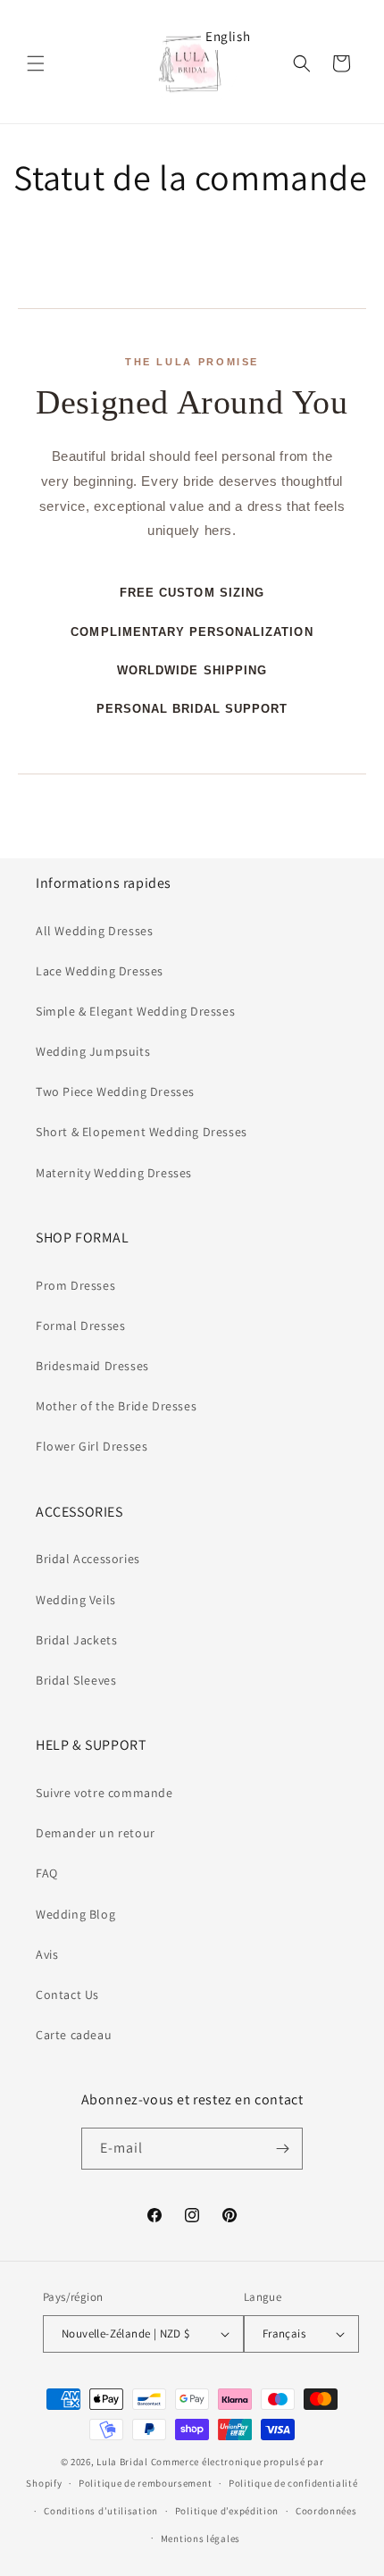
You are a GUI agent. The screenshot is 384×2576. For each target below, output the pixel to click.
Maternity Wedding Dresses (114, 1173)
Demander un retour (96, 1833)
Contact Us (67, 1995)
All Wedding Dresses (94, 931)
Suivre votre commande (104, 1793)
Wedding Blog (75, 1914)
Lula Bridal (122, 2462)
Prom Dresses (75, 1285)
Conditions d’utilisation (101, 2511)
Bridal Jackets (76, 1640)
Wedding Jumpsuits (93, 1051)
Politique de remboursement (145, 2483)
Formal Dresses (80, 1326)
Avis (47, 1954)
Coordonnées (326, 2511)
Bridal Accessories (88, 1559)
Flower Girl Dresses (92, 1446)
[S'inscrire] (282, 2149)
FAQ (47, 1873)
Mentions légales (200, 2538)
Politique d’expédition (227, 2511)
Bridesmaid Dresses (92, 1366)
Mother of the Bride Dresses (116, 1406)
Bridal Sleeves (76, 1680)
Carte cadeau (74, 2035)
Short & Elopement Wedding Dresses (142, 1132)
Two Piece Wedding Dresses (115, 1091)
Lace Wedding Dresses (100, 971)
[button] (36, 63)
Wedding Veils (76, 1600)
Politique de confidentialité (293, 2483)
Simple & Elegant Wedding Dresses (135, 1011)
